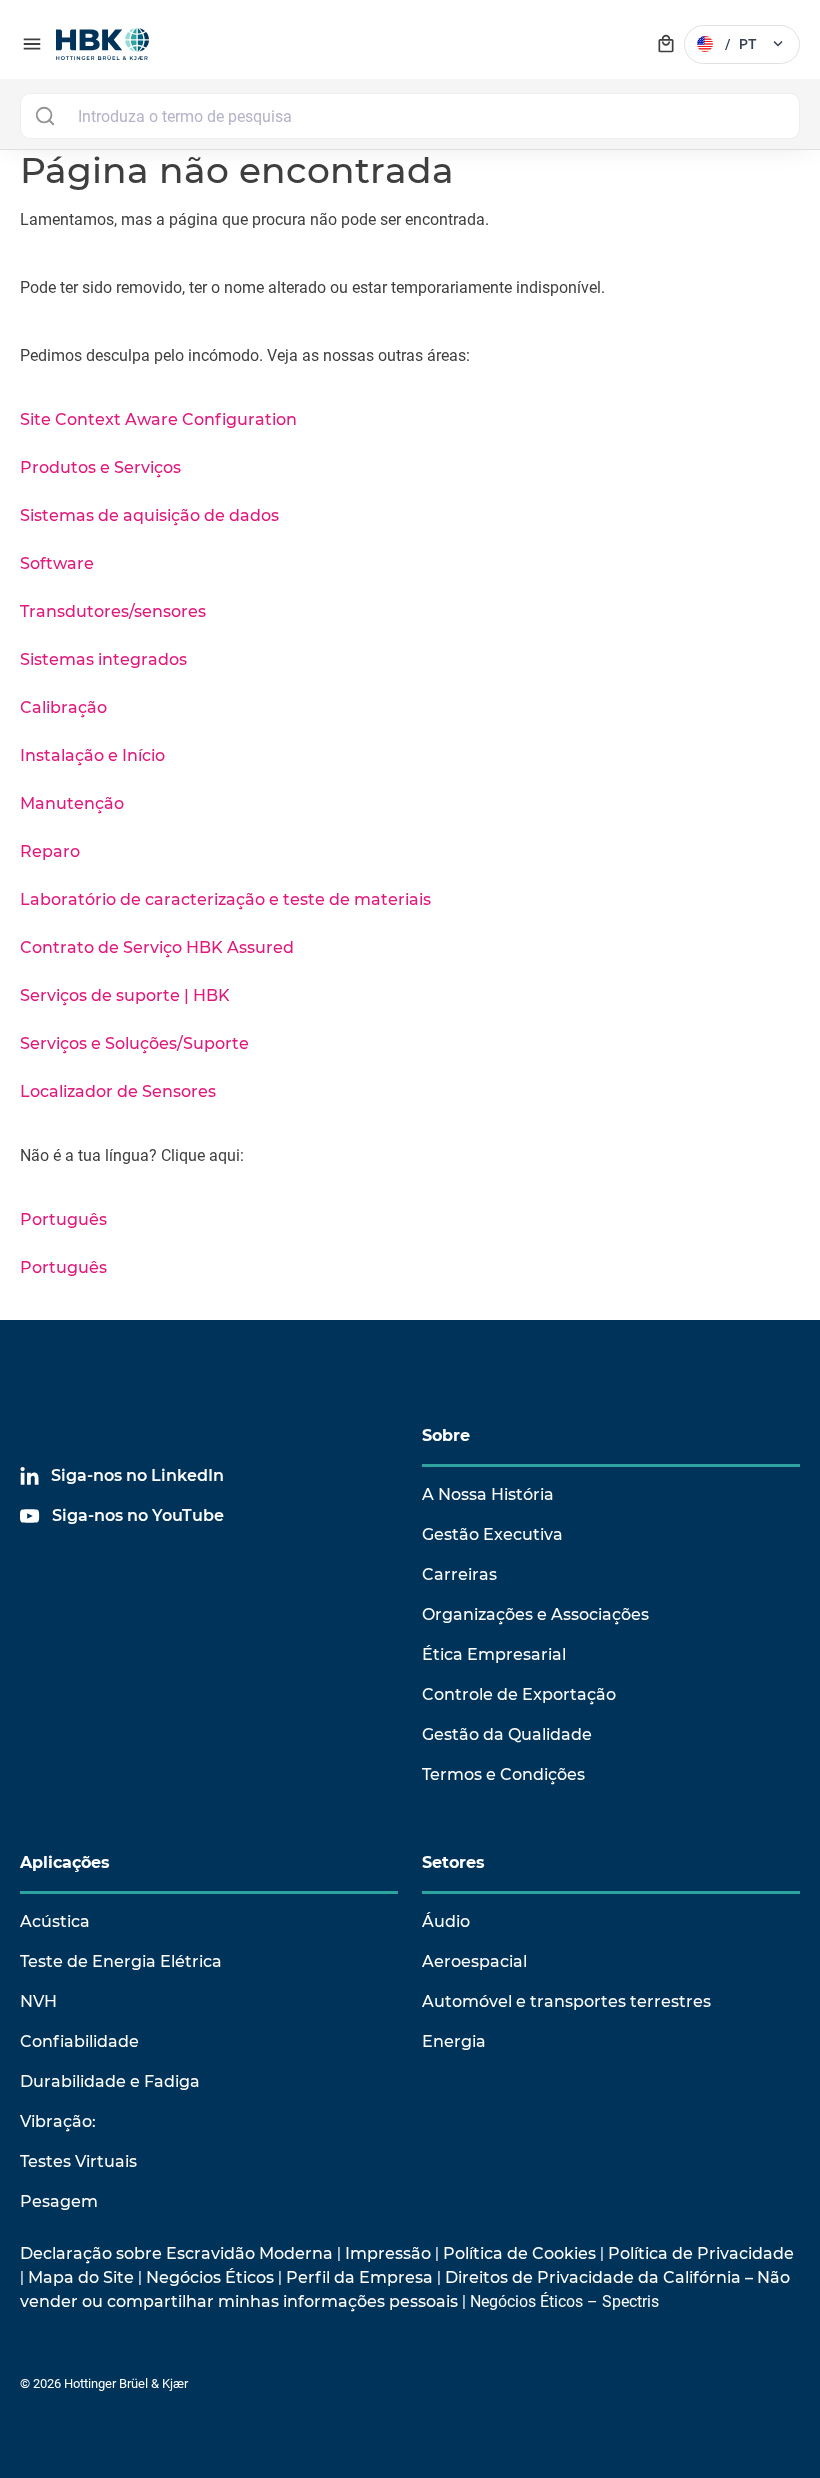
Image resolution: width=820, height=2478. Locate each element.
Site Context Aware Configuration (158, 419)
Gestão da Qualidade (507, 1734)
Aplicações (65, 1862)
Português (63, 1219)
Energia (454, 2041)
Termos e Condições (503, 1774)
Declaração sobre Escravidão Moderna (176, 2253)
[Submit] (44, 116)
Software (57, 563)
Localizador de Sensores (118, 1091)
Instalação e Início (92, 755)
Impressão (388, 2253)
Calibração (63, 707)
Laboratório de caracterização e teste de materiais (225, 899)
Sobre (446, 1435)
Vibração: (58, 2121)
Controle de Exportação (519, 1694)
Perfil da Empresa (359, 2277)
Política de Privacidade (701, 2253)
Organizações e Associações (535, 1614)
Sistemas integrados (103, 659)
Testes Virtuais (78, 2161)
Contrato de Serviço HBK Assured (157, 947)
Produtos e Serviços (100, 467)
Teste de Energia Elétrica (121, 1961)
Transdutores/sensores (113, 611)
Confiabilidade (79, 2041)
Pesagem (59, 2201)
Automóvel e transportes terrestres (566, 2001)
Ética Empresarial (494, 1654)
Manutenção (72, 803)
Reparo (50, 851)
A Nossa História (488, 1494)
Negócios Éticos (210, 2277)
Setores (453, 1862)
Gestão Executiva (492, 1534)
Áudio (446, 1921)
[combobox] (410, 116)
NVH (38, 2001)
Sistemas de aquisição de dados (149, 515)
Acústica (55, 1921)
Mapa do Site (81, 2277)
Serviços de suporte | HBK (125, 995)
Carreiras (459, 1574)
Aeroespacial (474, 1961)
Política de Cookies (519, 2253)
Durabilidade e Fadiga (110, 2081)
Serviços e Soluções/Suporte (134, 1043)
